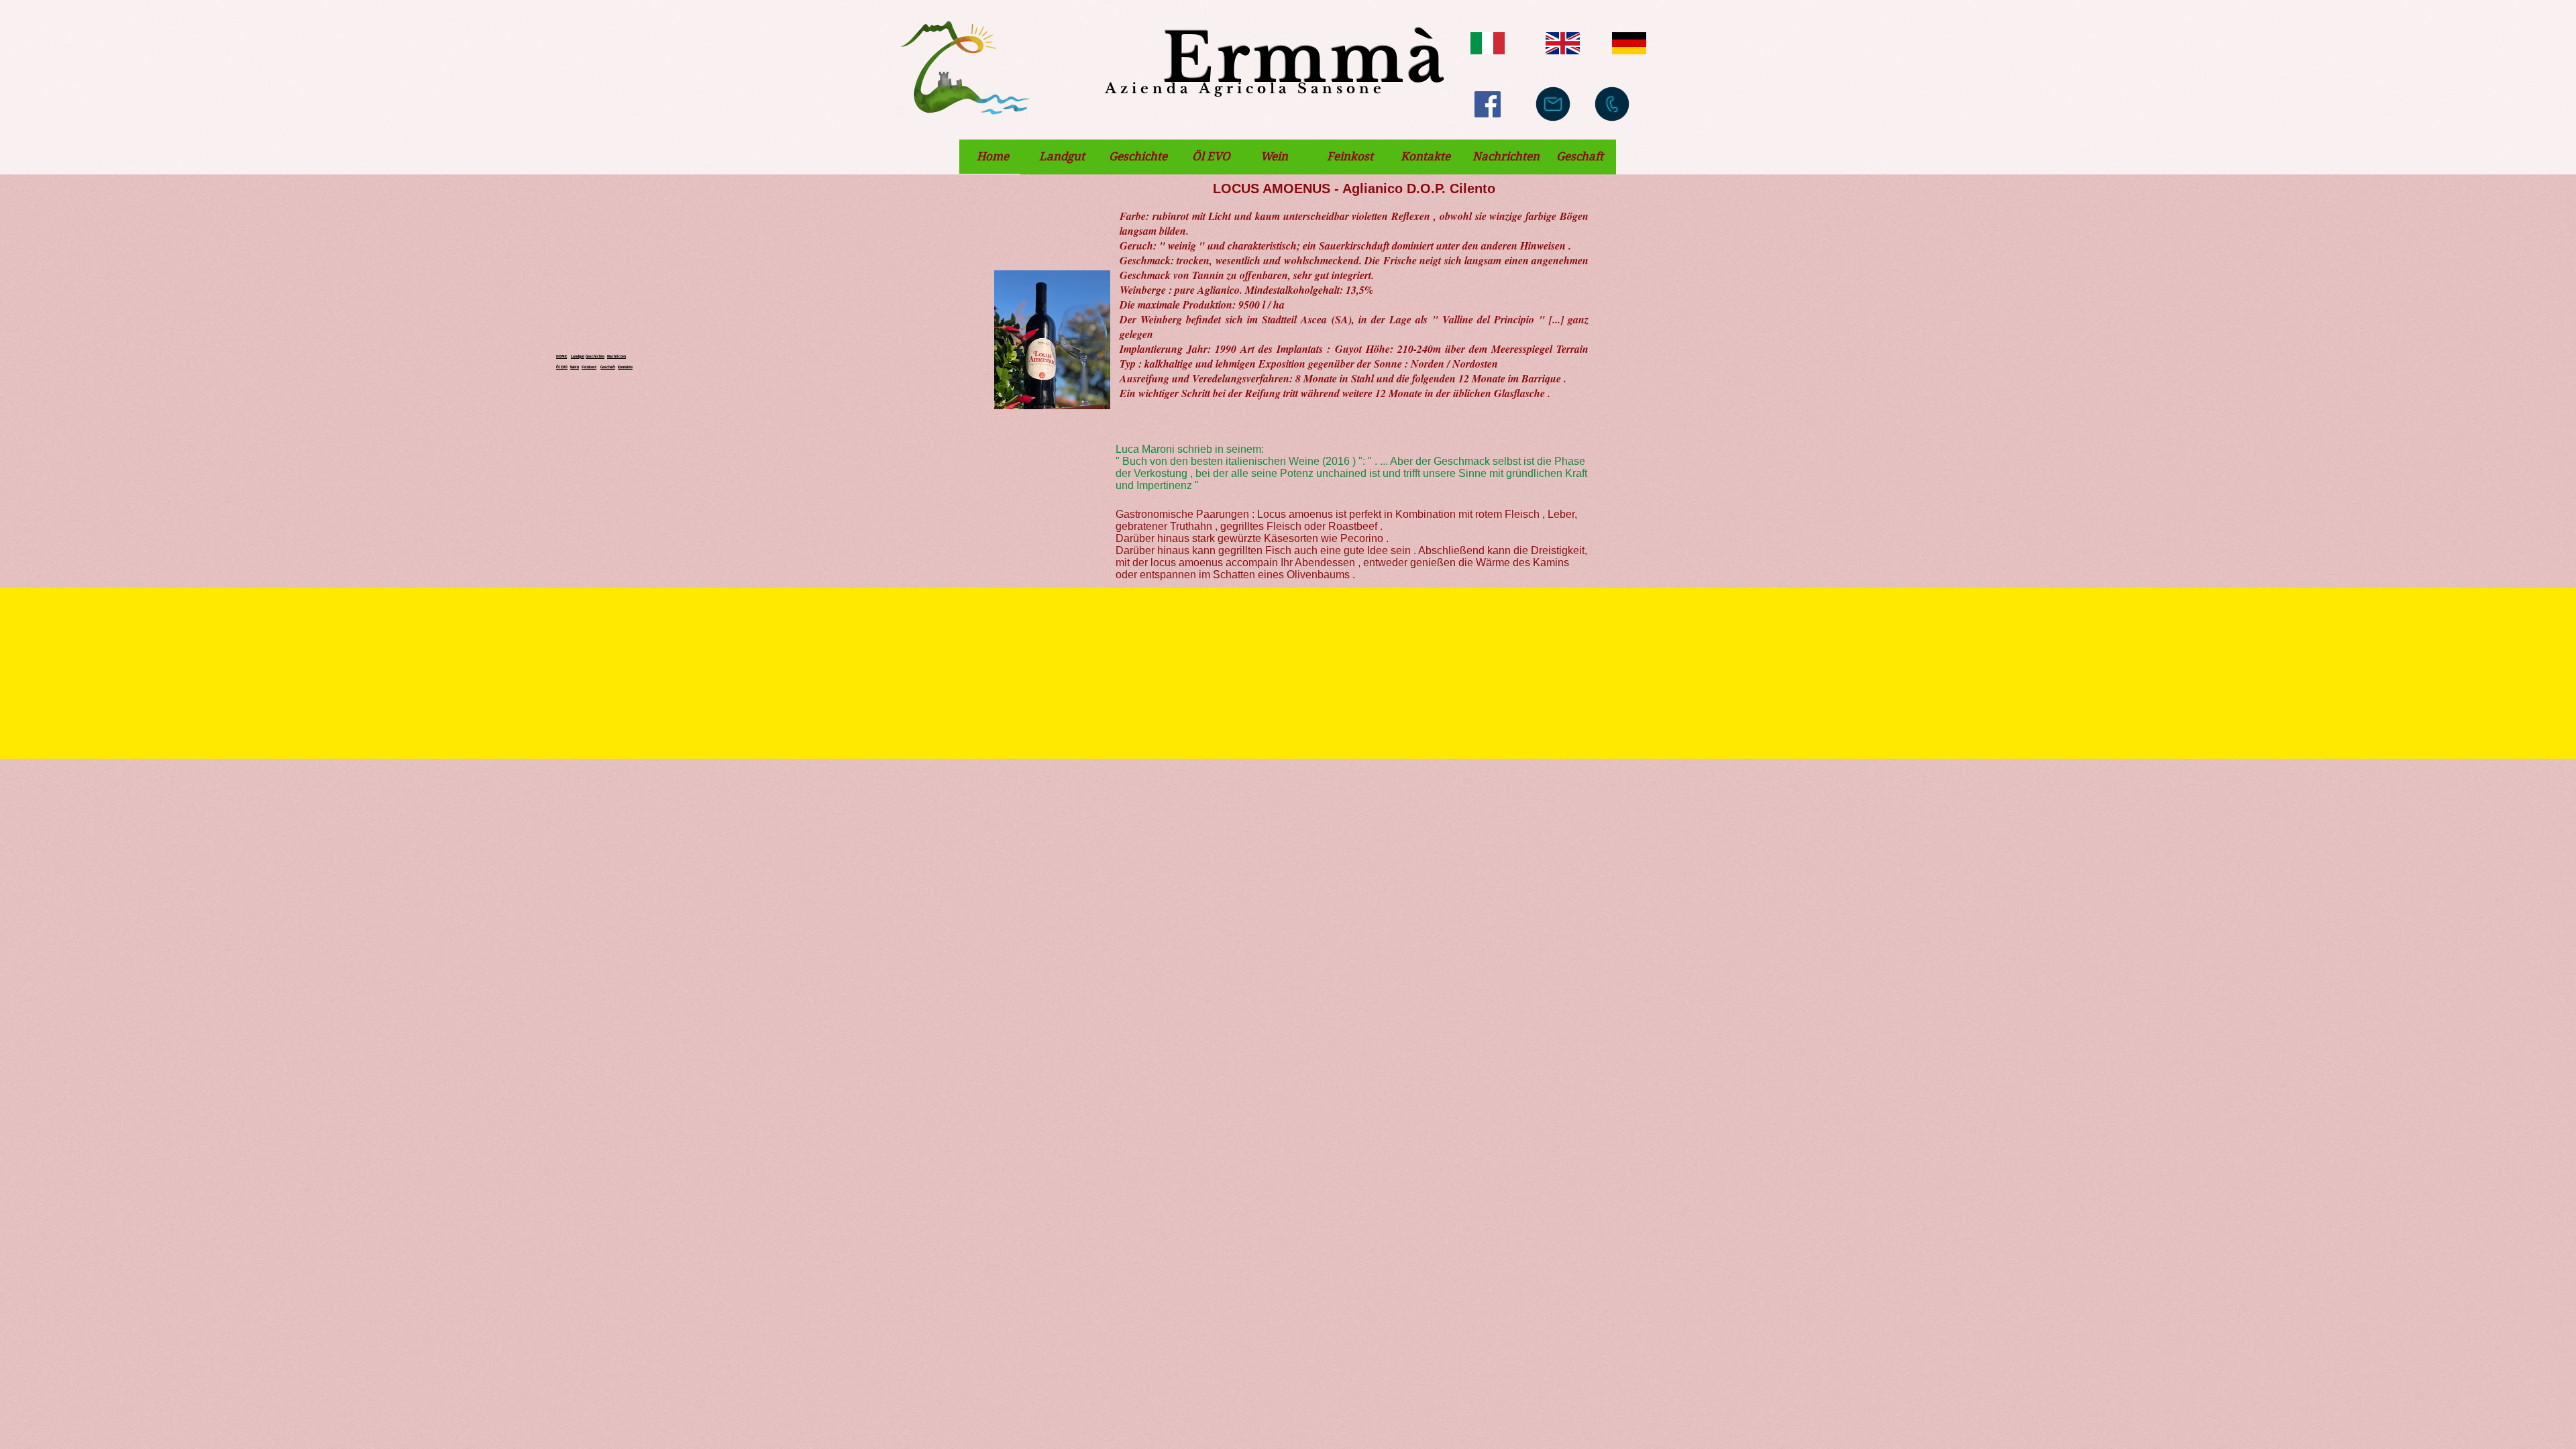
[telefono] (1612, 104)
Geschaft (608, 367)
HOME (561, 356)
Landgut (578, 356)
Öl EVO (562, 367)
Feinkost (589, 367)
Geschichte (595, 356)
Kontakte (625, 367)
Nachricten (616, 356)
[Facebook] (1488, 104)
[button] (992, 157)
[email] (1553, 104)
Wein (575, 367)
